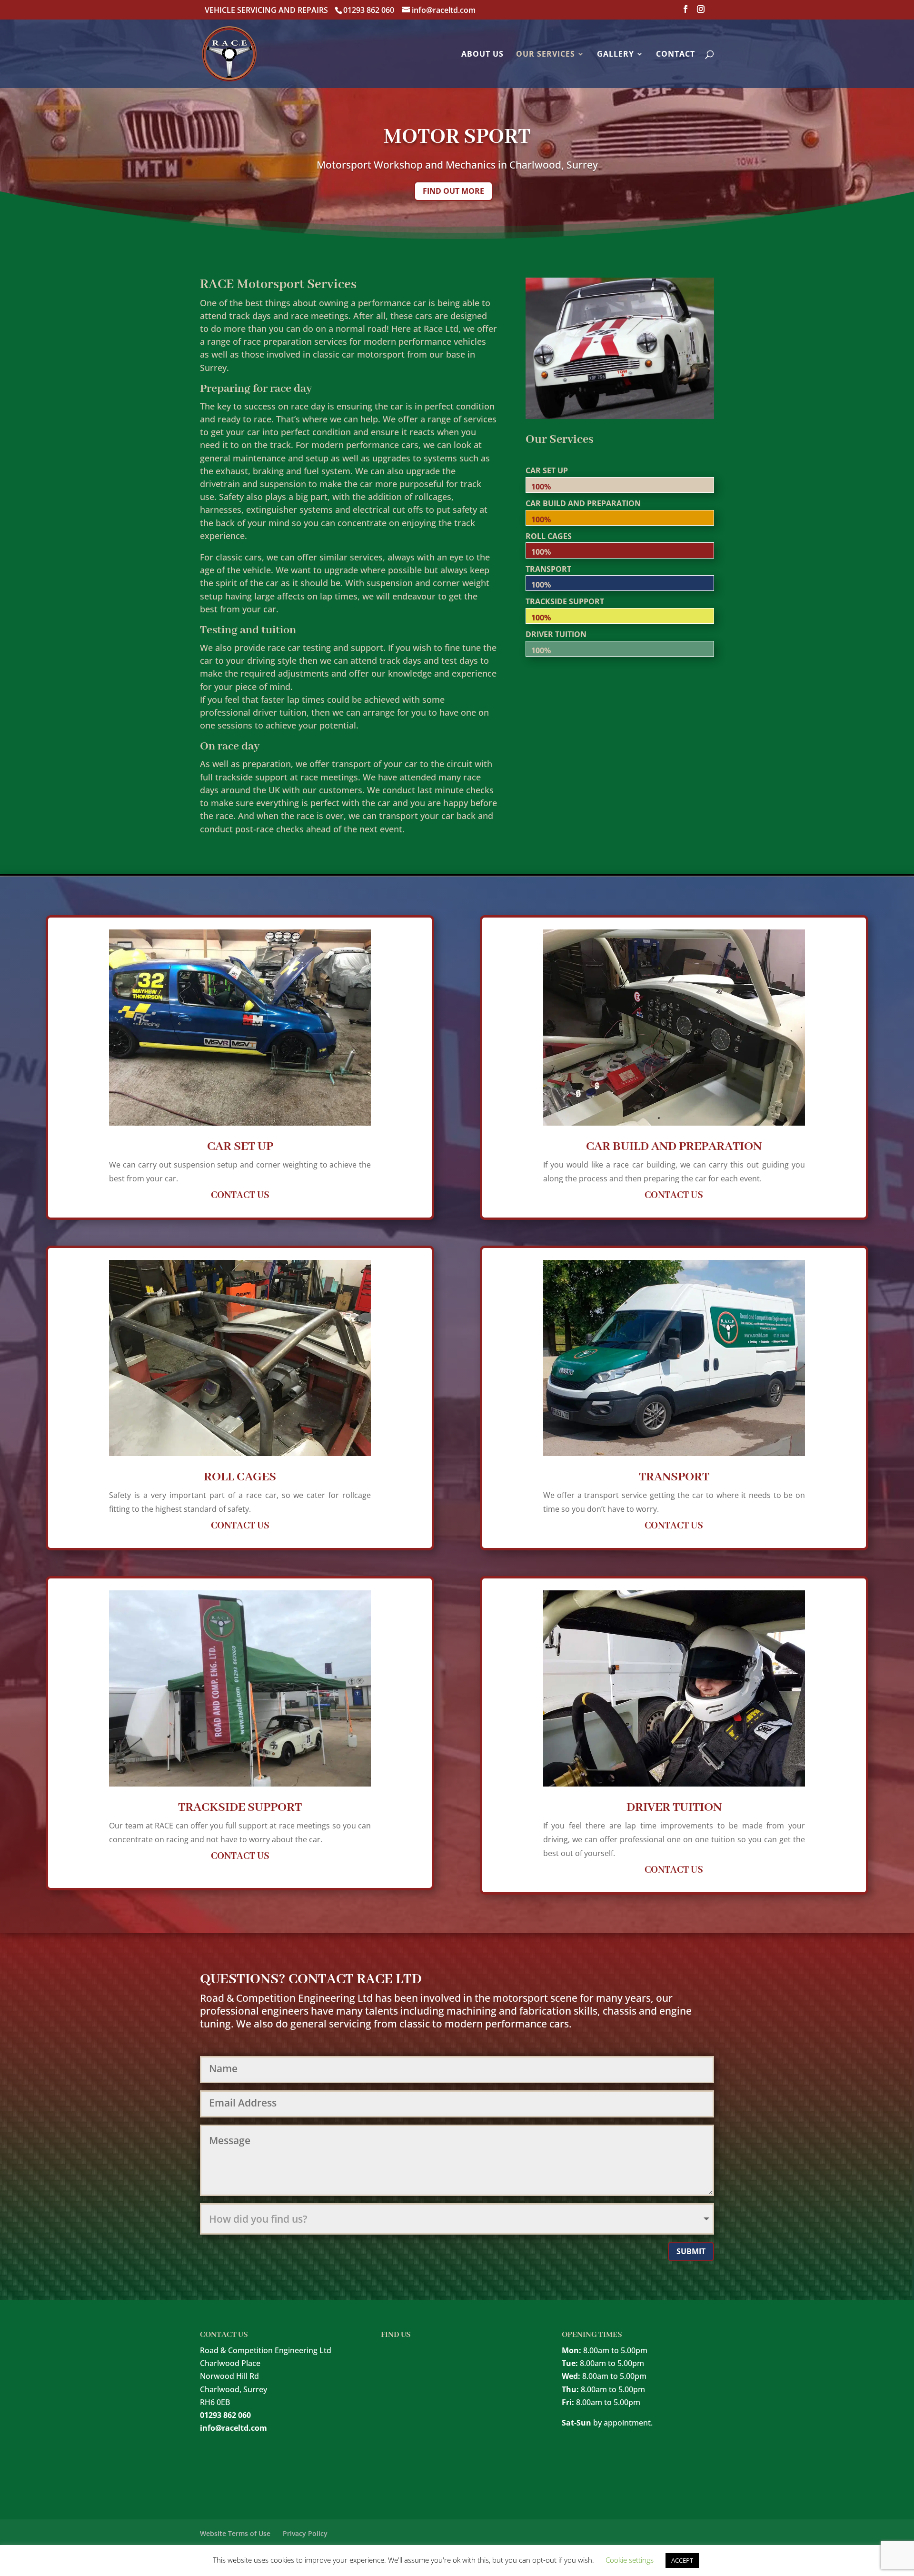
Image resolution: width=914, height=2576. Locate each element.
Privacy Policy (305, 2533)
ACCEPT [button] (682, 2560)
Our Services (546, 55)
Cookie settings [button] (630, 2560)
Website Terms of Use (235, 2533)
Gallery (616, 55)
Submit (691, 2251)
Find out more (453, 191)
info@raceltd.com (233, 2428)
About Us (482, 55)
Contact (676, 55)
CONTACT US (240, 1195)
